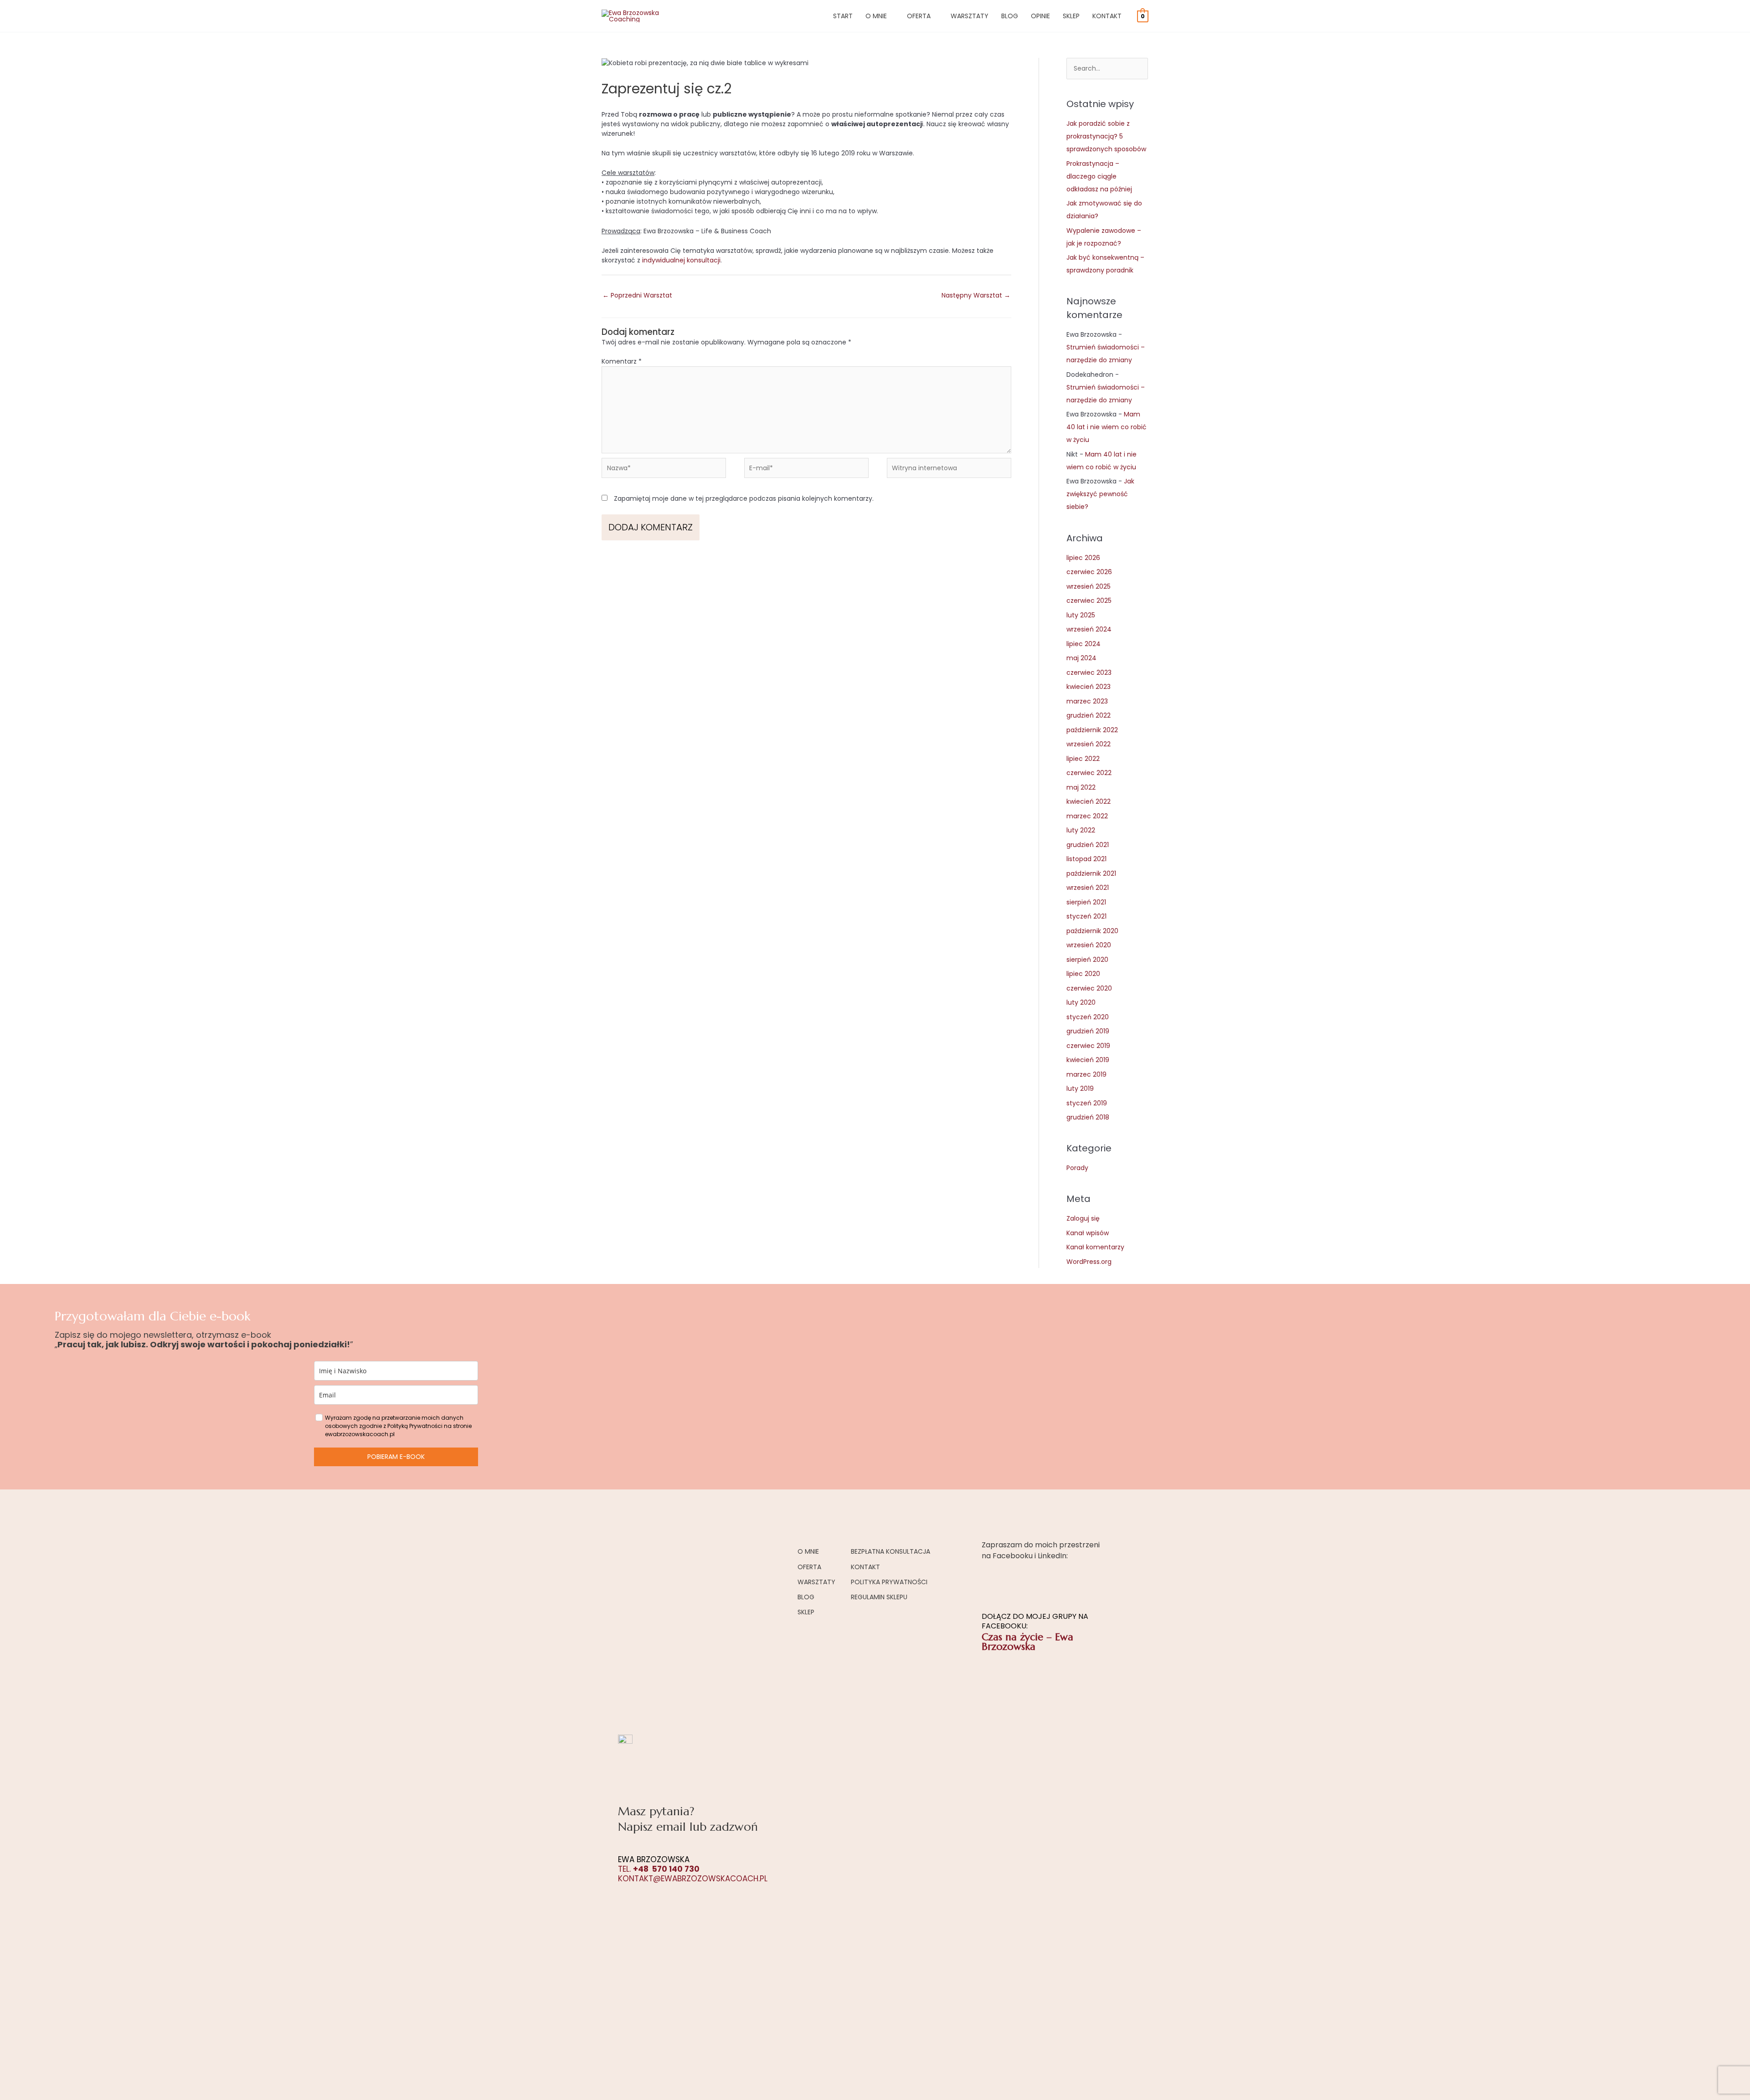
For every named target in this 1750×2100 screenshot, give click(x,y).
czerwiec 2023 (1089, 673)
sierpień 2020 (1087, 960)
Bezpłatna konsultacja (890, 1551)
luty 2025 (1081, 615)
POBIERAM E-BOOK (396, 1457)
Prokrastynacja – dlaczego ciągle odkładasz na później (1099, 176)
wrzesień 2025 (1089, 586)
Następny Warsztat (976, 295)
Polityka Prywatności (889, 1582)
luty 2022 (1081, 830)
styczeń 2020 (1088, 1017)
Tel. (659, 1869)
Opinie (1040, 16)
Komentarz (622, 361)
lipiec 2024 (1083, 644)
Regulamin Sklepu (879, 1597)
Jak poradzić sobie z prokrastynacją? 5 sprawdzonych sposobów (1106, 136)
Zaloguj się (1083, 1218)
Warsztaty (970, 16)
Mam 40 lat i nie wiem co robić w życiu (1107, 427)
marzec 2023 (1087, 701)
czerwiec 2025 (1089, 601)
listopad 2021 (1086, 859)
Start (843, 16)
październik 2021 (1091, 873)
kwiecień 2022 (1089, 801)
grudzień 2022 (1089, 715)
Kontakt (1107, 16)
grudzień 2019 (1088, 1031)
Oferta (919, 16)
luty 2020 (1081, 1002)
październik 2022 (1092, 730)
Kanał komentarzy (1095, 1247)
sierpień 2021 (1086, 902)
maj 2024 (1081, 658)
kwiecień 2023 (1089, 687)
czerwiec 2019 (1088, 1046)
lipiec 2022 (1083, 759)
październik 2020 (1092, 931)
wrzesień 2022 (1089, 744)
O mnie (876, 16)
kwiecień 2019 (1088, 1060)
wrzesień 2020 (1089, 945)
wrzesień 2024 (1089, 629)
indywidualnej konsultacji (681, 260)
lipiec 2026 (1083, 558)
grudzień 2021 (1088, 845)
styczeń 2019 (1087, 1103)
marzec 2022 (1087, 816)
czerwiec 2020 (1089, 988)
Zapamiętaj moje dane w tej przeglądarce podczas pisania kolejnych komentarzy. (744, 498)
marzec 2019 (1086, 1074)
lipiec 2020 (1083, 974)
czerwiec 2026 (1089, 572)
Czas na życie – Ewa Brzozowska (1027, 1642)
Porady (1077, 1168)
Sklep (1071, 16)
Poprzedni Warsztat (637, 295)
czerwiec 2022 (1089, 773)
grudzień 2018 (1088, 1117)
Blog (1010, 16)
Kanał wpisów (1088, 1233)
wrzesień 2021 (1088, 888)
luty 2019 (1080, 1089)
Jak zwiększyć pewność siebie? (1100, 494)
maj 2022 (1081, 787)
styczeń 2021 (1086, 916)
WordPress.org (1089, 1262)
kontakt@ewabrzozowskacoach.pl (693, 1879)
